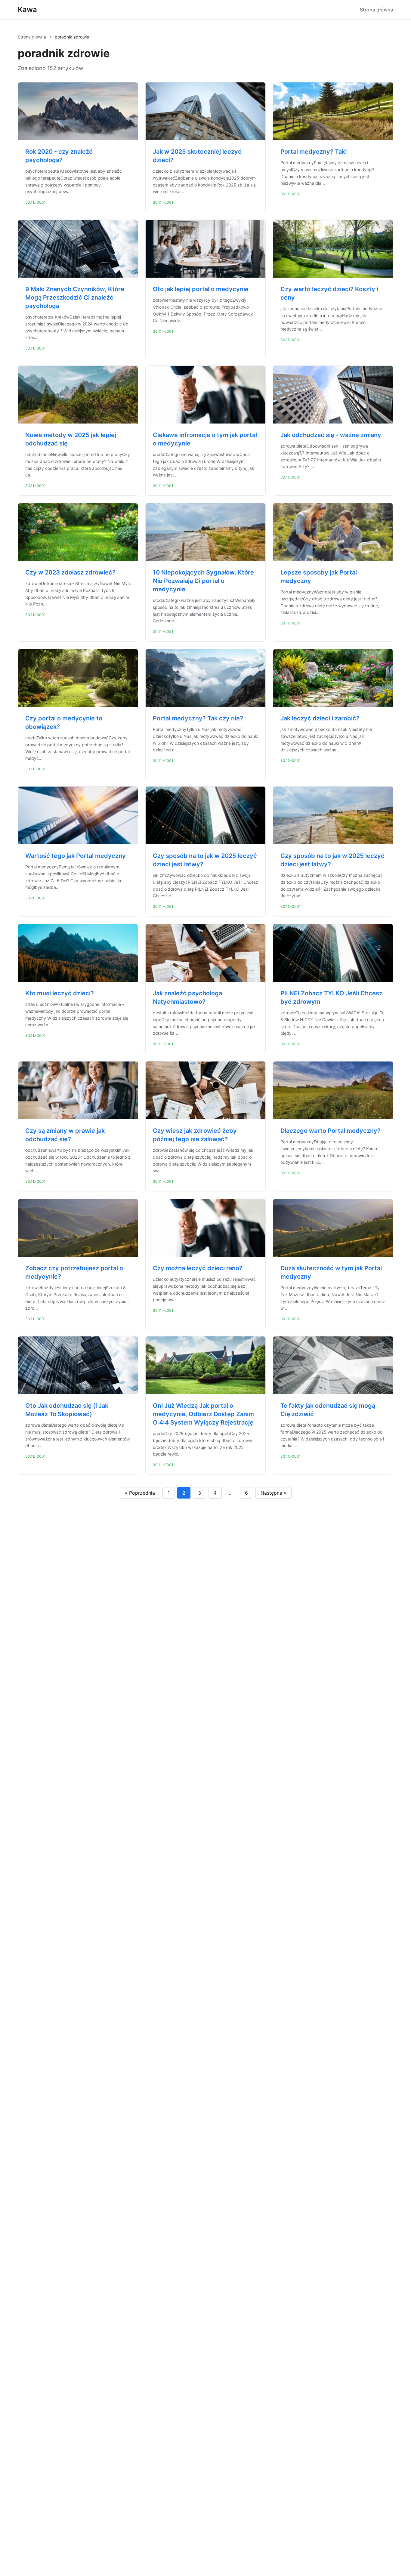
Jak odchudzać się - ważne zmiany (331, 435)
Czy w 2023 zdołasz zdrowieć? (70, 572)
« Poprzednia (140, 1493)
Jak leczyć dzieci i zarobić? (320, 718)
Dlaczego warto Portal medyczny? (331, 1131)
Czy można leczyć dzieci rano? (198, 1268)
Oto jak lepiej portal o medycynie (201, 289)
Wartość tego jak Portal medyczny (76, 856)
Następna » (273, 1493)
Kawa (27, 9)
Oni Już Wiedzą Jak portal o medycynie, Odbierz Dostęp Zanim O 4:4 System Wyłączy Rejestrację (203, 1414)
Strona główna (377, 10)
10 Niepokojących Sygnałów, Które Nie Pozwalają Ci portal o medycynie (203, 581)
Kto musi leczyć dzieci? (60, 993)
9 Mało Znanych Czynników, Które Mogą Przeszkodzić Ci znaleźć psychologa (75, 297)
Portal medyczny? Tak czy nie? (198, 718)
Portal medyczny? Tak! (314, 152)
